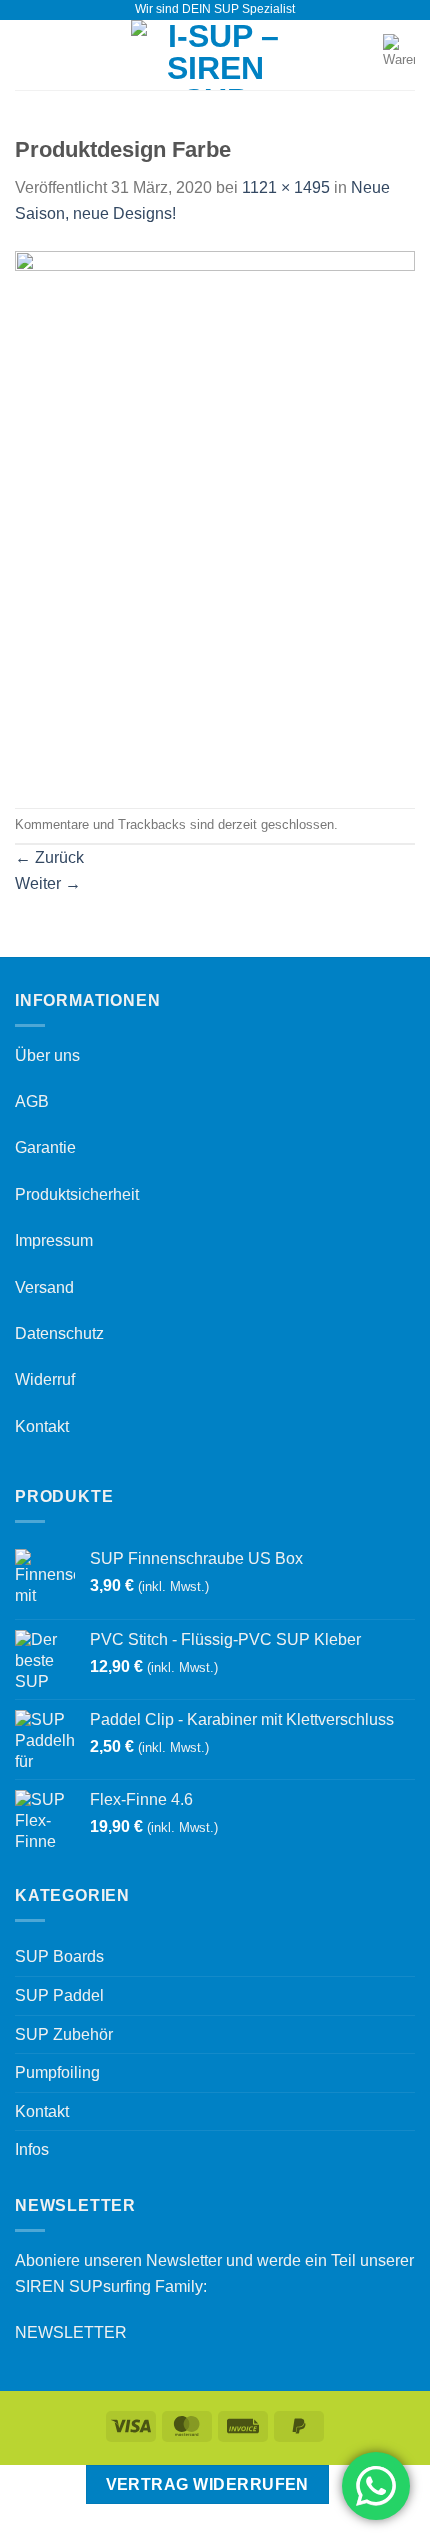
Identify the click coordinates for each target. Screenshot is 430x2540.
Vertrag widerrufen (207, 2484)
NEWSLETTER (71, 2332)
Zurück (49, 857)
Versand (44, 1287)
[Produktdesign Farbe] (215, 515)
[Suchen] (361, 55)
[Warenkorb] (399, 55)
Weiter (48, 883)
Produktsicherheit (77, 1194)
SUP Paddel (59, 1995)
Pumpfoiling (57, 2072)
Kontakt (42, 1426)
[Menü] (27, 54)
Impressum (54, 1240)
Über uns (47, 1055)
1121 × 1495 (286, 187)
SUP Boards (59, 1956)
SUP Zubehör (64, 2034)
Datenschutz (59, 1333)
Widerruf (45, 1379)
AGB (32, 1101)
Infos (32, 2149)
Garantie (45, 1147)
